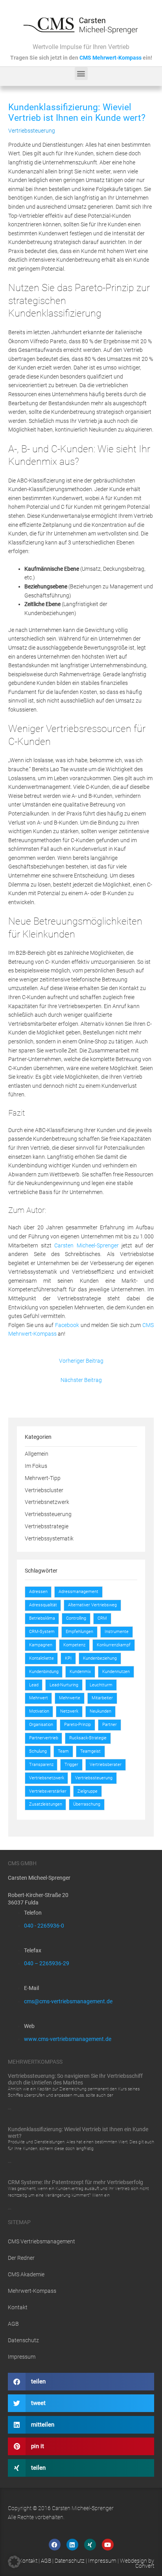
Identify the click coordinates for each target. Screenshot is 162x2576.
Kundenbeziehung (100, 1658)
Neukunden (100, 1711)
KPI (68, 1658)
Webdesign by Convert (137, 2563)
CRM (102, 1618)
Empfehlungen (79, 1632)
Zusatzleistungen (46, 1804)
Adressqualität (43, 1605)
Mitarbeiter (102, 1698)
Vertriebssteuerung (32, 131)
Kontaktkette (41, 1658)
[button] (81, 74)
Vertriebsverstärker (48, 1791)
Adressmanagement (78, 1592)
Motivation (39, 1711)
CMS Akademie (26, 2274)
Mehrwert (39, 1698)
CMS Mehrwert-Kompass (110, 58)
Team (63, 1751)
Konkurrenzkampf (114, 1645)
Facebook (67, 1325)
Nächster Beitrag (81, 1380)
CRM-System (42, 1632)
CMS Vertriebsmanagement (41, 2241)
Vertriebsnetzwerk (47, 1502)
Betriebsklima (42, 1618)
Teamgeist (90, 1751)
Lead (34, 1685)
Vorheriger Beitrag (81, 1361)
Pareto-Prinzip (77, 1725)
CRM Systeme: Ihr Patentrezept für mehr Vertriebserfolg (75, 2182)
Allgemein (37, 1454)
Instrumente (117, 1632)
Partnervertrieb (44, 1738)
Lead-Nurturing (64, 1685)
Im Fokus (36, 1466)
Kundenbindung (44, 1672)
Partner (110, 1725)
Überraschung (87, 1804)
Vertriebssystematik (49, 1538)
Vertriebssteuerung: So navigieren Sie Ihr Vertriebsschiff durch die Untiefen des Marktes (75, 2079)
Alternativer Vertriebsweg (92, 1605)
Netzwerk (69, 1711)
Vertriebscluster (44, 1490)
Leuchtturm (101, 1685)
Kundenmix (80, 1672)
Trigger (71, 1765)
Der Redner (21, 2258)
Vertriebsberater (106, 1765)
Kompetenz (74, 1645)
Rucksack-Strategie (88, 1738)
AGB (13, 2324)
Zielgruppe (87, 1791)
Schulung (38, 1751)
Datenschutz (23, 2340)
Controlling (76, 1618)
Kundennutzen (116, 1672)
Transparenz (41, 1765)
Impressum (22, 2357)
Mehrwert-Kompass (32, 2291)
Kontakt (18, 2307)
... (10, 2108)
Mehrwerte (70, 1698)
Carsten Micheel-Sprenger (86, 1245)
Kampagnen (41, 1645)
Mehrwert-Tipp (43, 1478)
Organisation (41, 1725)
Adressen (38, 1592)
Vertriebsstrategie (47, 1526)
